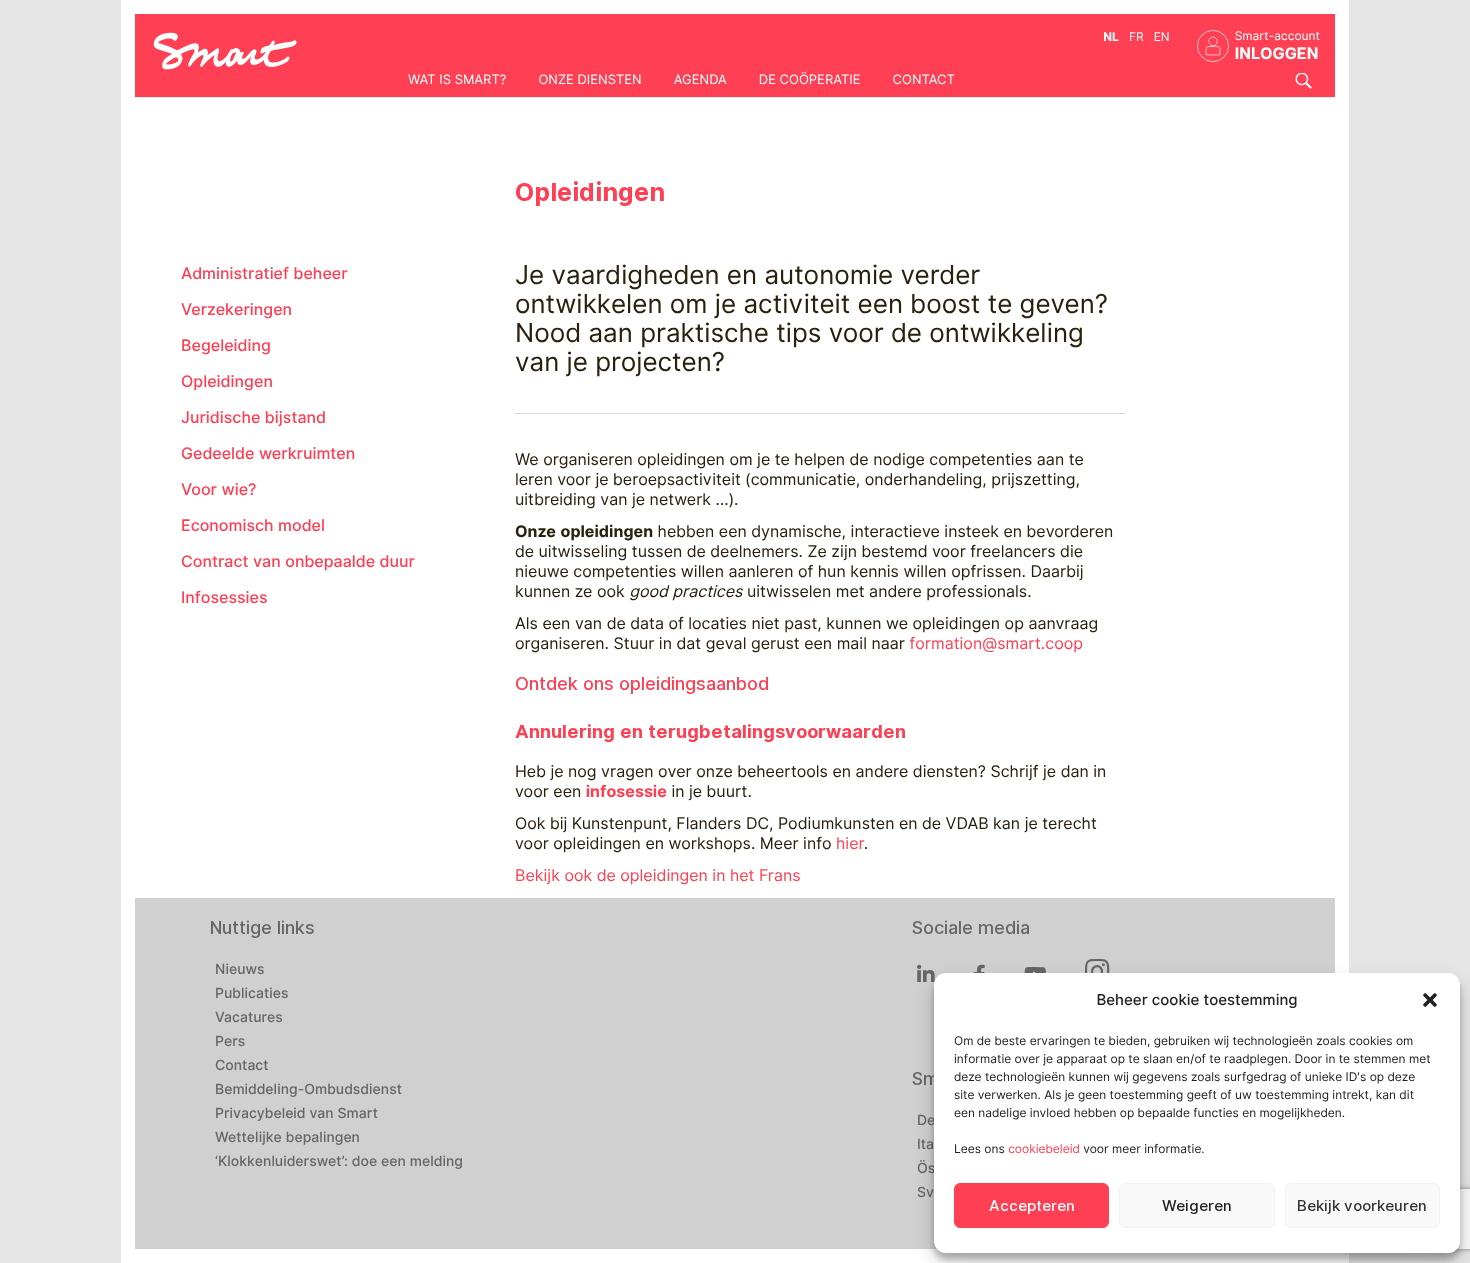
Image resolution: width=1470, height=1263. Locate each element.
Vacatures (249, 1018)
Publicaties (252, 994)
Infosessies (224, 597)
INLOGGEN (1277, 53)
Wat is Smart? (457, 80)
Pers (230, 1042)
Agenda (700, 80)
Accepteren (1032, 1206)
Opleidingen (227, 381)
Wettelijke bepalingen (287, 1138)
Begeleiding (226, 345)
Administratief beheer (264, 273)
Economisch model (253, 525)
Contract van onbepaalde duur (298, 561)
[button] (1430, 1000)
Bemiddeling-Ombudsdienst (308, 1090)
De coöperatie (810, 80)
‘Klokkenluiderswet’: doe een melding (339, 1162)
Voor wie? (219, 489)
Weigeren (1197, 1206)
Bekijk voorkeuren (1362, 1206)
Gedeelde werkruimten (268, 453)
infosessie (626, 791)
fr (1136, 36)
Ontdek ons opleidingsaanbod (642, 683)
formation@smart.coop (996, 643)
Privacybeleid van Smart (296, 1114)
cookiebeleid (1044, 1148)
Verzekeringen (236, 309)
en (1162, 36)
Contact (924, 80)
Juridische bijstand (253, 417)
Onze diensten (589, 80)
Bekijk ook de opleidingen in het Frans (658, 875)
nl (1111, 36)
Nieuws (240, 970)
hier (850, 843)
